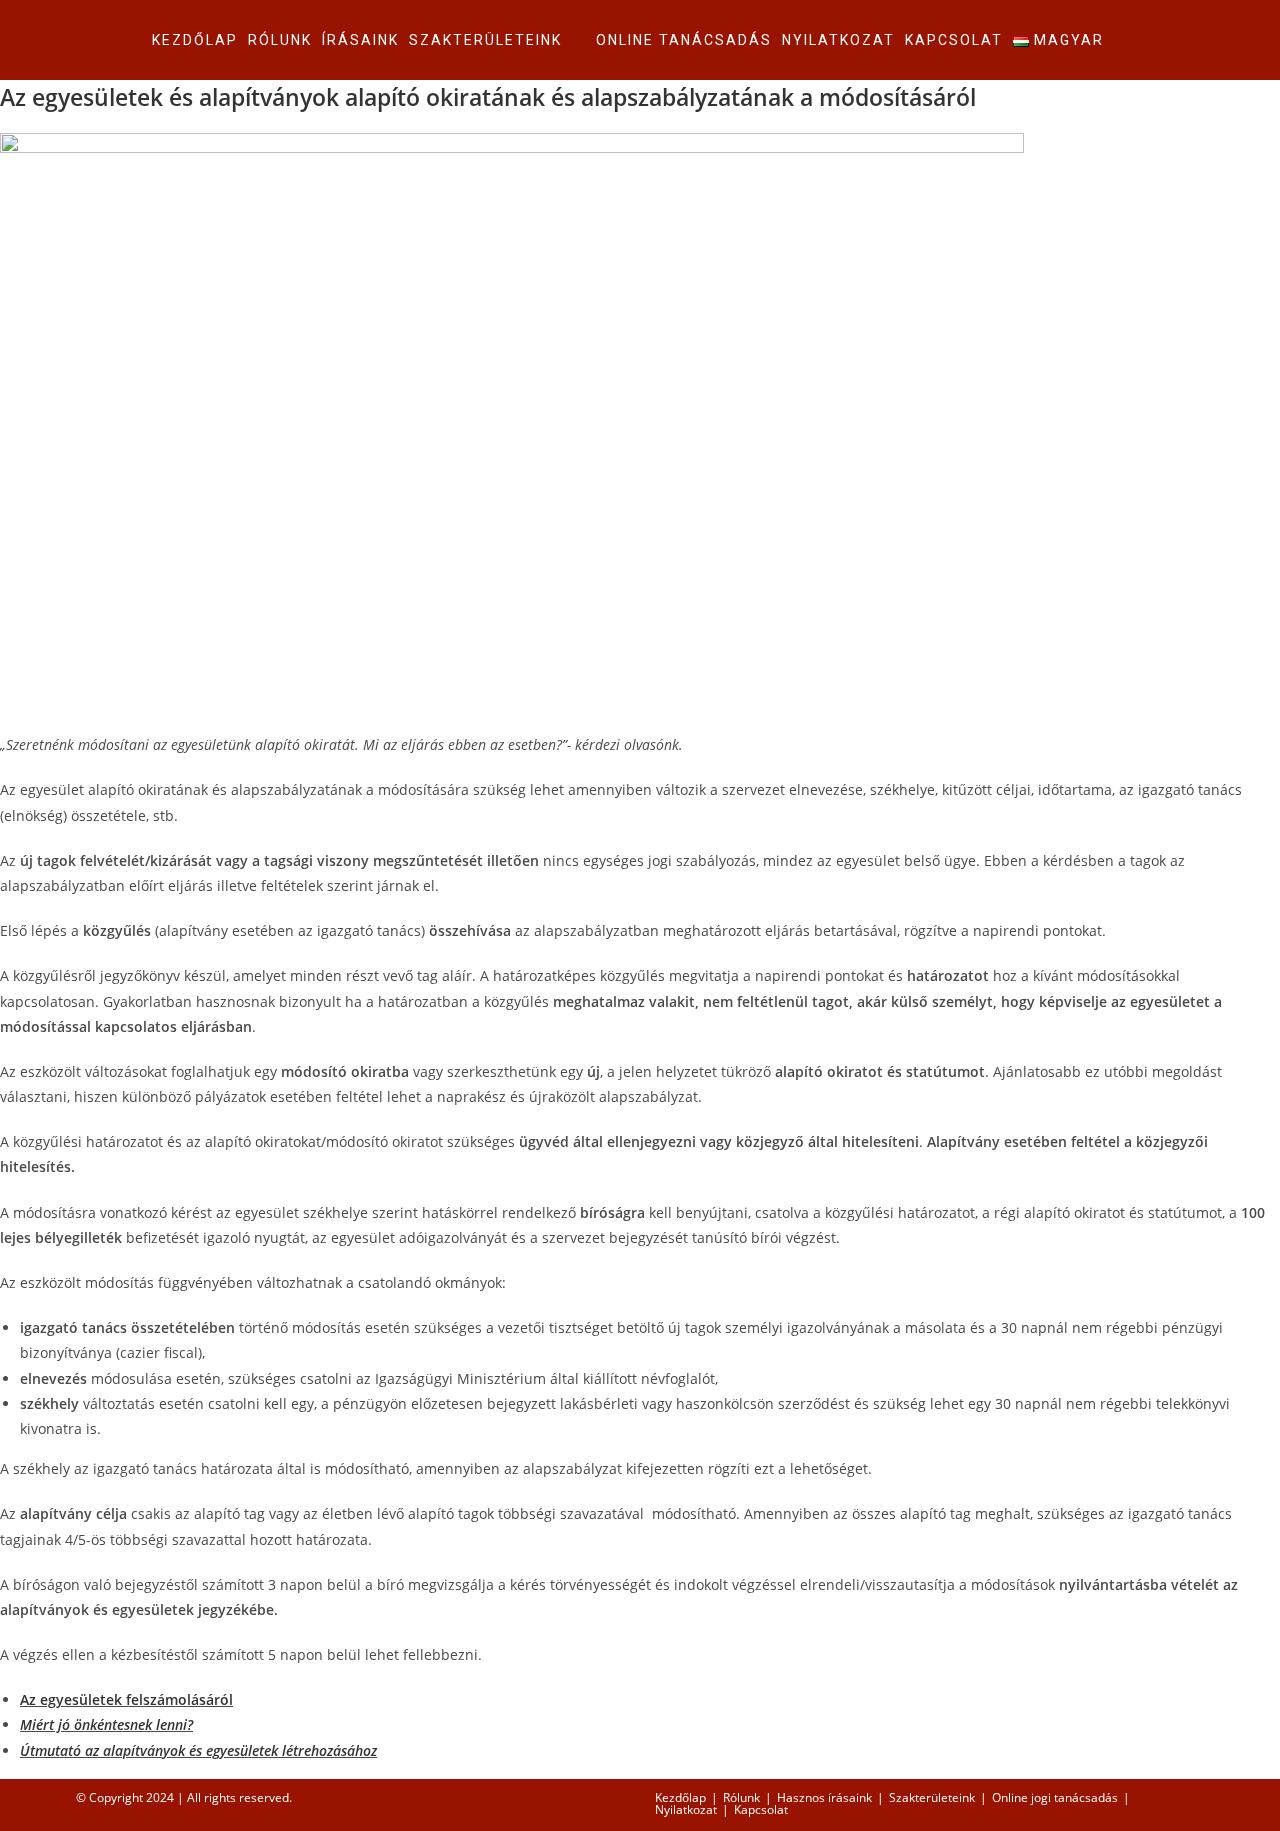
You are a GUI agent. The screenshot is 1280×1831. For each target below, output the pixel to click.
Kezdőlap (680, 1797)
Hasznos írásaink (824, 1797)
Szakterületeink (932, 1797)
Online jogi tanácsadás (1055, 1797)
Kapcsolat (761, 1809)
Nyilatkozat (686, 1809)
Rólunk (741, 1797)
